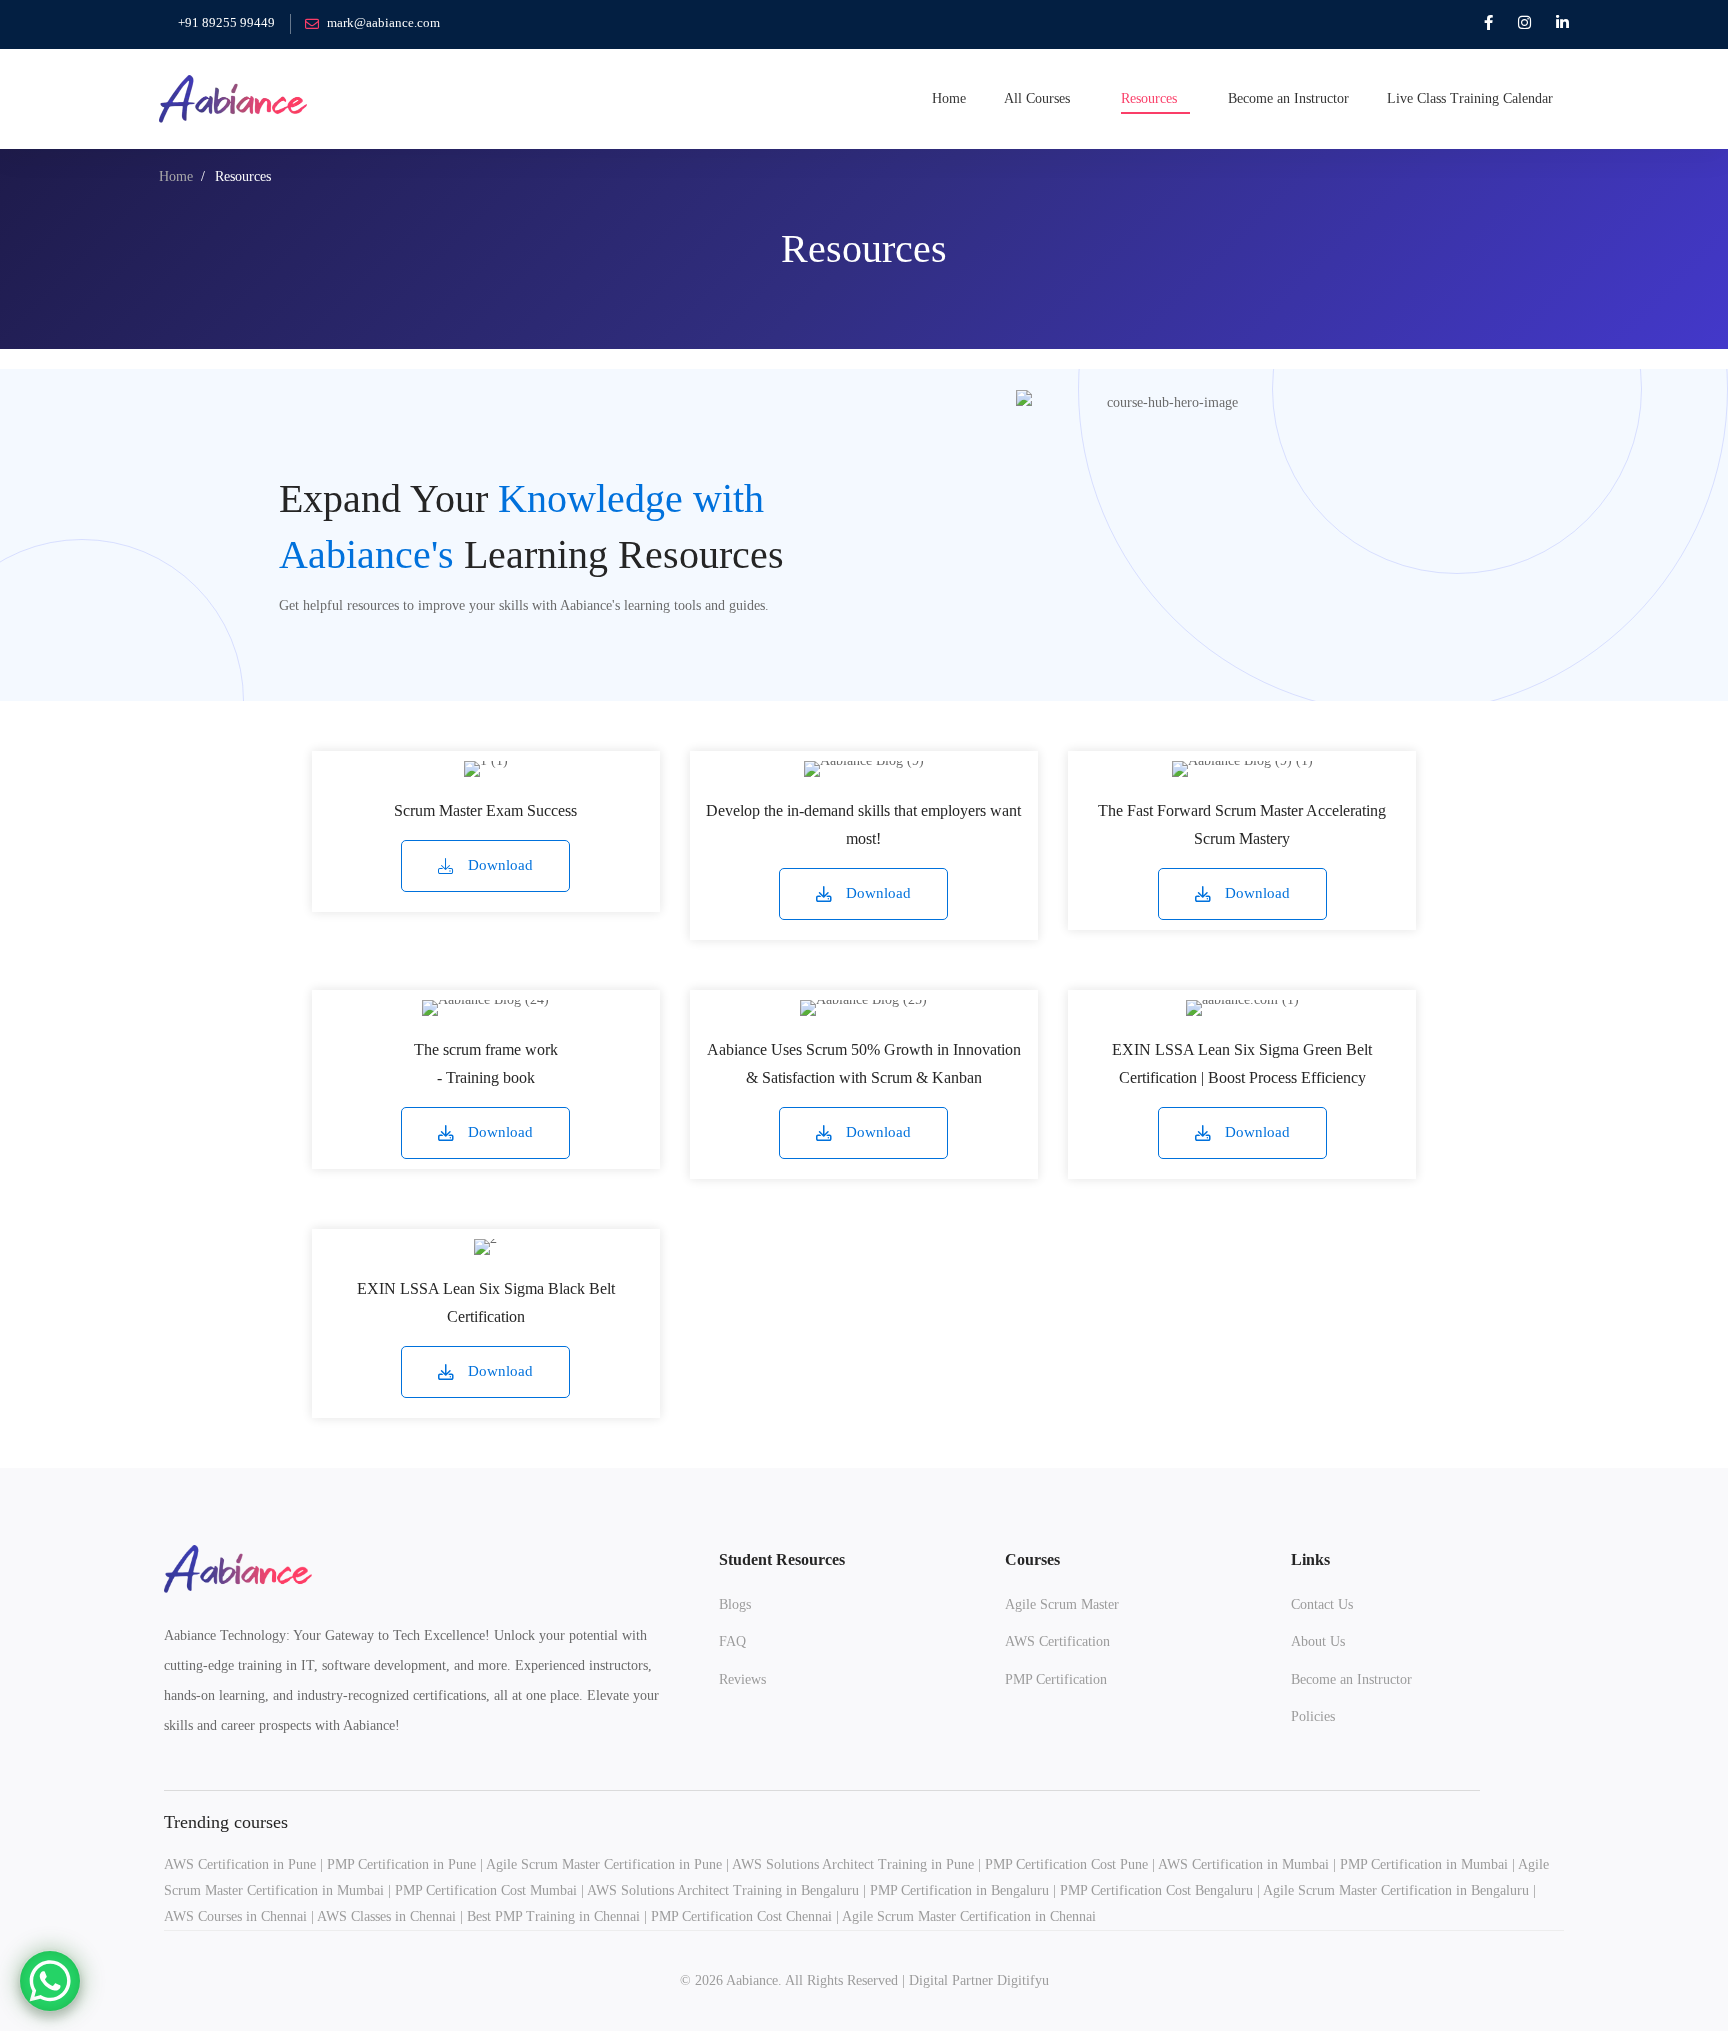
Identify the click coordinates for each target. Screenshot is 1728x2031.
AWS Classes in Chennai (386, 1916)
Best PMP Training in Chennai (553, 1916)
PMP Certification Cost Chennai (741, 1916)
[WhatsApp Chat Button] (50, 1981)
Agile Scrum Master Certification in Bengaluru (1396, 1890)
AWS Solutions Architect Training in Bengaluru (723, 1890)
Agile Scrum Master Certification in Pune (604, 1864)
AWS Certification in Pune (240, 1864)
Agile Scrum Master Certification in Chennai (969, 1916)
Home (176, 176)
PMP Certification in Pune (401, 1864)
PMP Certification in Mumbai (1424, 1864)
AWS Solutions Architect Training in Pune (853, 1864)
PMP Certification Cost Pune (1066, 1864)
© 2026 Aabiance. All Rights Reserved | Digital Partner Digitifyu (864, 1980)
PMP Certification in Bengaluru (959, 1890)
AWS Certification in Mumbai (1243, 1864)
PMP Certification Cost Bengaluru (1156, 1890)
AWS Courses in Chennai (235, 1916)
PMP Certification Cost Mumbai (486, 1890)
